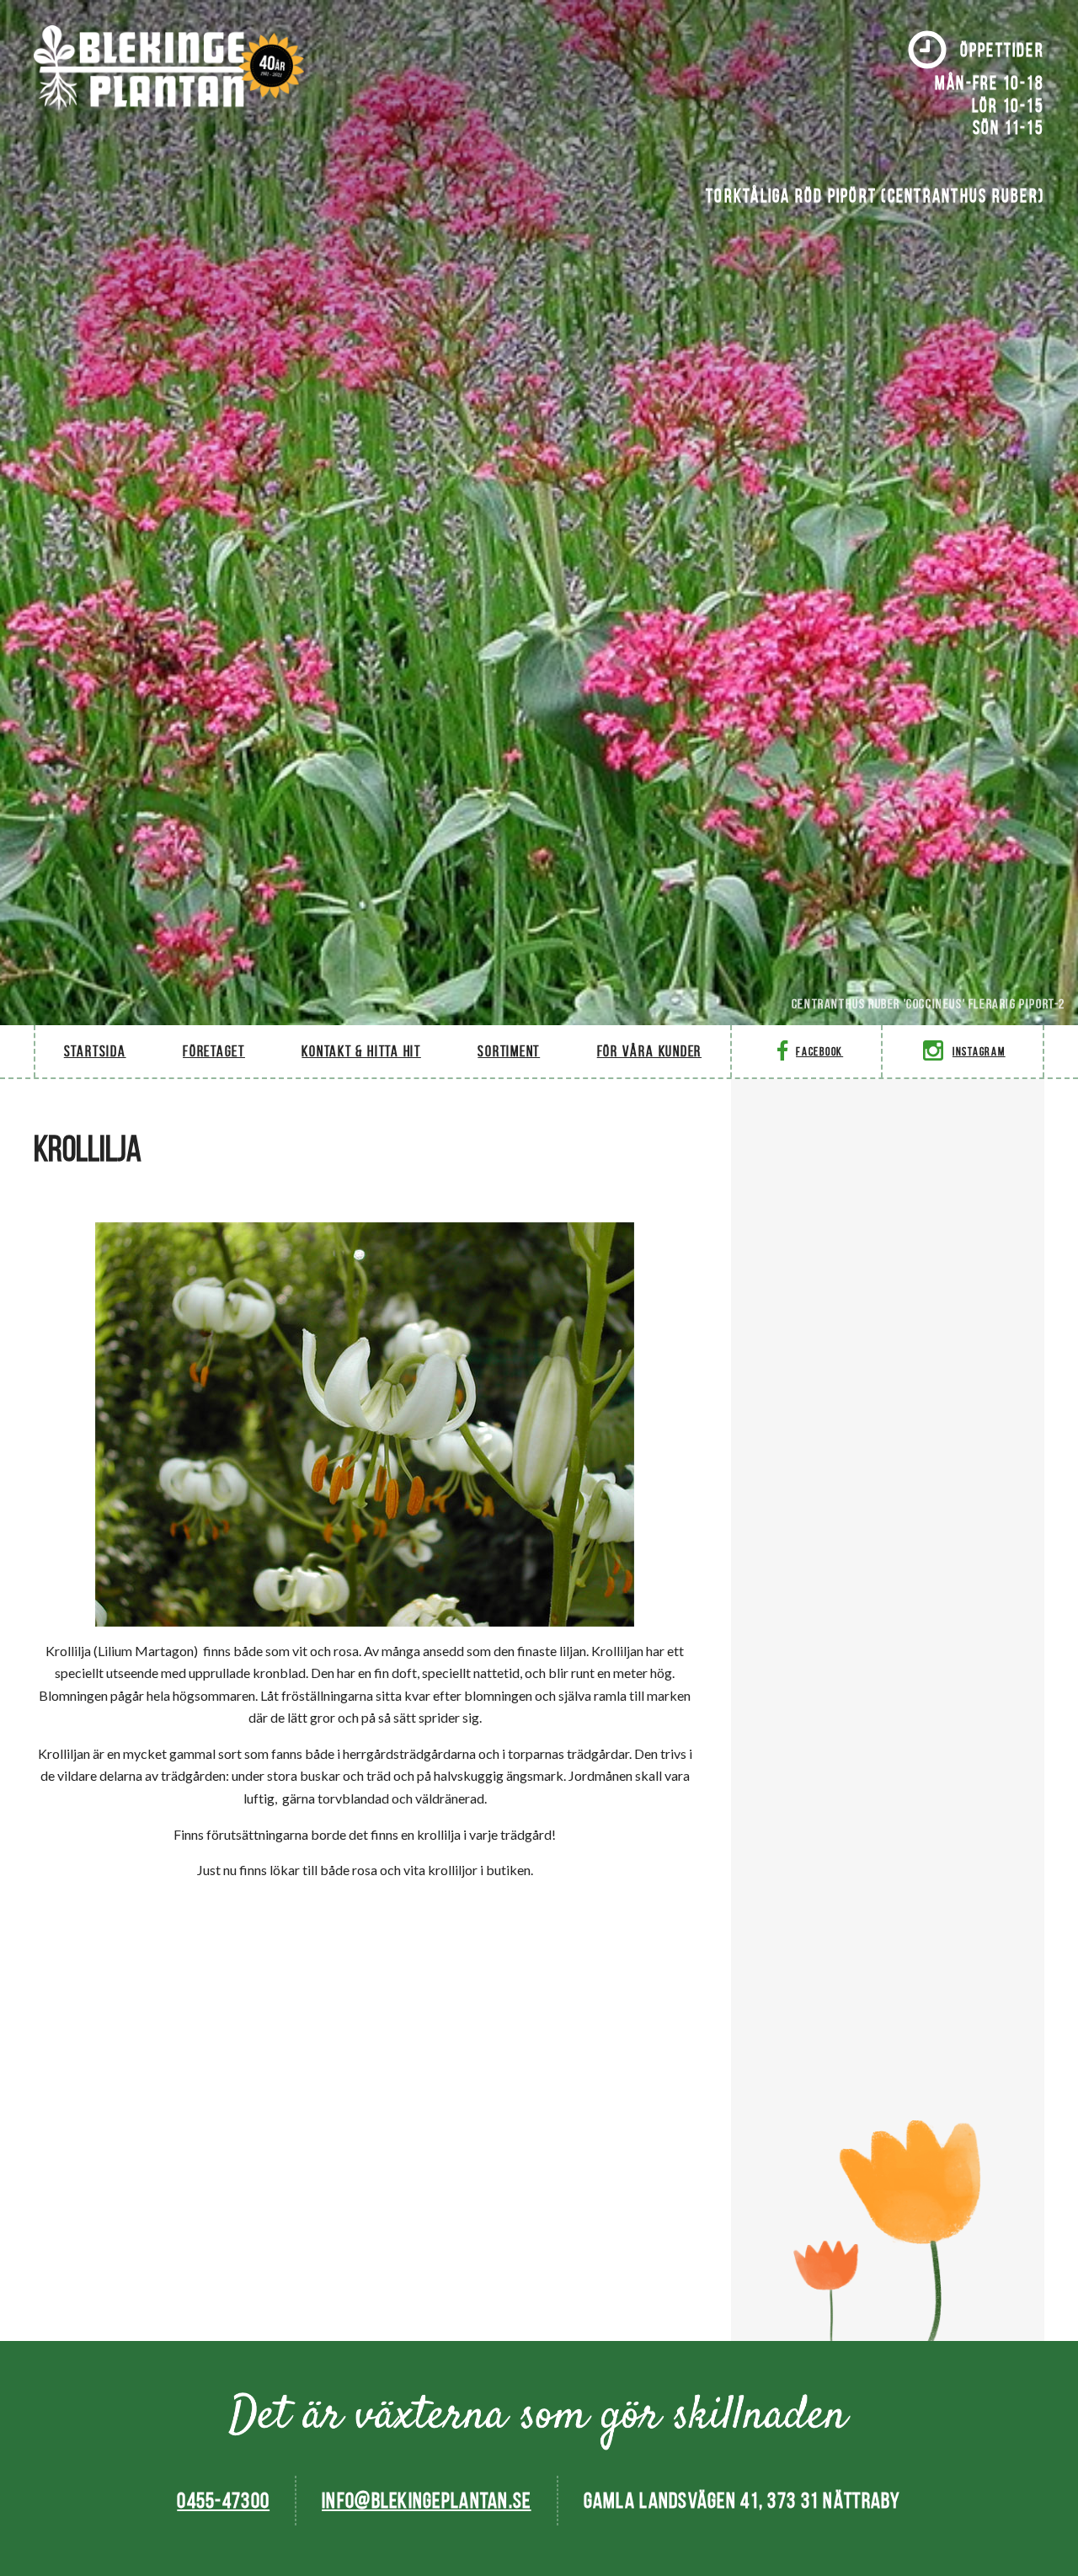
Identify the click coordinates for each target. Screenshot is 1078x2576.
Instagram (979, 1052)
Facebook (819, 1052)
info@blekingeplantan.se (426, 2500)
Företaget (214, 1051)
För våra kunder (649, 1051)
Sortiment (509, 1051)
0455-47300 (223, 2500)
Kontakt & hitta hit (361, 1051)
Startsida (95, 1051)
